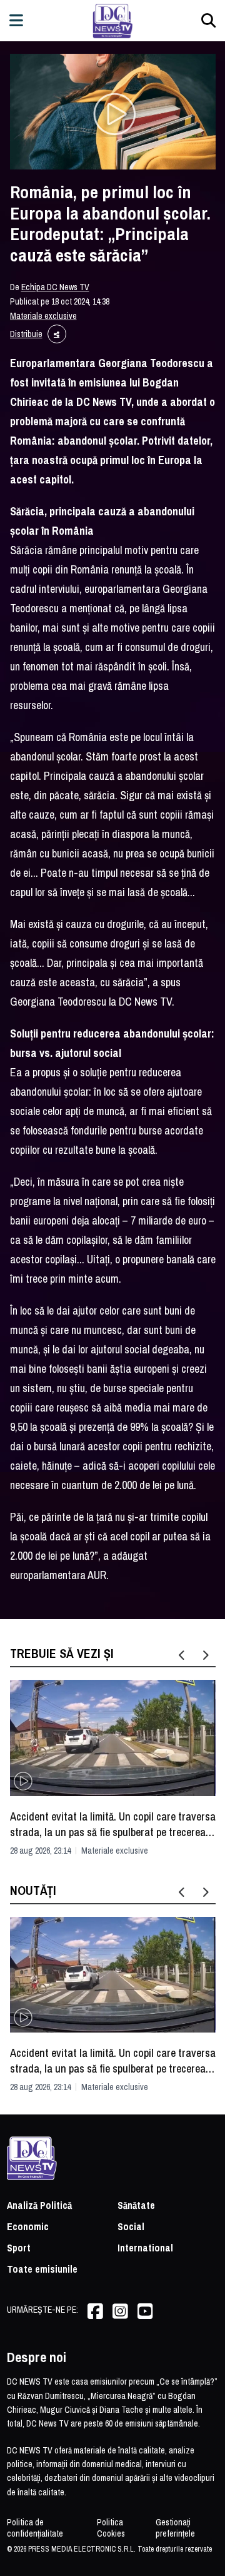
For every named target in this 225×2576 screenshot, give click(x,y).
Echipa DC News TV (55, 287)
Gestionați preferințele (175, 2528)
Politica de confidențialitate (35, 2528)
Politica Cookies (111, 2528)
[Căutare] (208, 20)
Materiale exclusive (43, 316)
